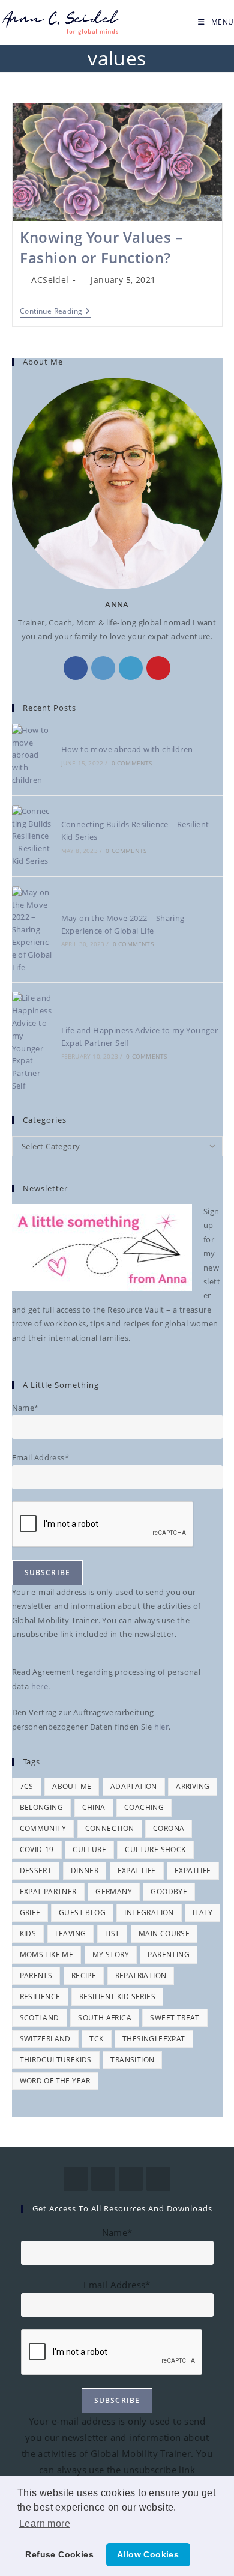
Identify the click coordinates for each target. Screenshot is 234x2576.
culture (89, 1849)
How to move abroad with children (127, 749)
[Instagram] (103, 668)
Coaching (144, 1807)
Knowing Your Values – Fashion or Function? (101, 247)
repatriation (141, 1976)
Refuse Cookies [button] (59, 2554)
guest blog (82, 1912)
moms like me (47, 1955)
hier (162, 1727)
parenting (169, 1955)
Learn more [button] (45, 2523)
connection (110, 1828)
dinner (85, 1870)
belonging (42, 1807)
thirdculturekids (56, 2060)
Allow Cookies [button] (148, 2554)
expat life (137, 1870)
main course (164, 1934)
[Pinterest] (158, 668)
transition (132, 2060)
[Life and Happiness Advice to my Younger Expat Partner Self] (32, 1042)
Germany (114, 1891)
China (94, 1807)
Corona (169, 1828)
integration (149, 1912)
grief (30, 1912)
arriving (193, 1786)
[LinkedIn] (131, 668)
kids (28, 1934)
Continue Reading (55, 311)
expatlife (193, 1870)
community (43, 1828)
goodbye (169, 1891)
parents (36, 1976)
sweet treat (175, 2018)
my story (111, 1955)
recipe (84, 1976)
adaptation (134, 1786)
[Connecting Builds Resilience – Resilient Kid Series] (32, 836)
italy (202, 1912)
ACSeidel (50, 280)
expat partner (48, 1891)
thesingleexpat (154, 2039)
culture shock (155, 1849)
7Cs (27, 1786)
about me (72, 1786)
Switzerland (45, 2039)
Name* (25, 1408)
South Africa (105, 2018)
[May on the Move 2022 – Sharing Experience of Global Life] (32, 930)
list (112, 1934)
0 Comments (132, 763)
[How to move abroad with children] (32, 755)
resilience (40, 1997)
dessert (36, 1870)
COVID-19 (37, 1849)
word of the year (55, 2081)
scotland (40, 2018)
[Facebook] (76, 668)
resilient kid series (117, 1997)
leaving (71, 1934)
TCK (96, 2039)
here (40, 1686)
